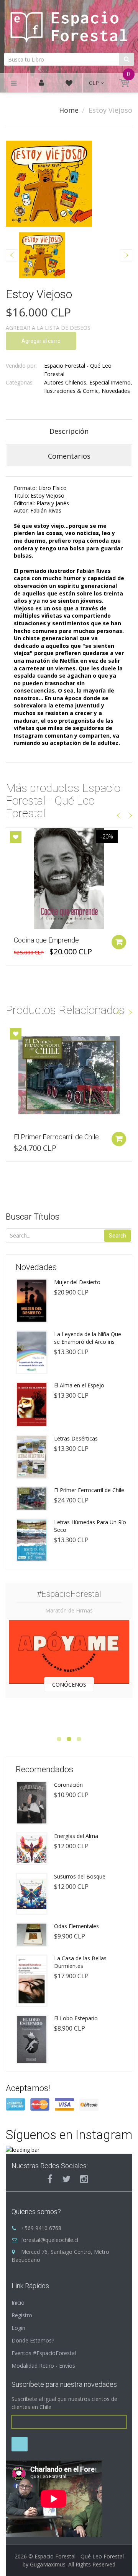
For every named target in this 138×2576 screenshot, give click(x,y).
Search (117, 1236)
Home (69, 110)
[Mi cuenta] (41, 83)
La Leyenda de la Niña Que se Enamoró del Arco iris (88, 1338)
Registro (22, 2315)
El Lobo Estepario (76, 2018)
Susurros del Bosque (80, 1876)
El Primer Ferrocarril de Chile (56, 1137)
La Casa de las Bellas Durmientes (80, 1962)
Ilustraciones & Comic (71, 391)
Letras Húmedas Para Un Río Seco (90, 1526)
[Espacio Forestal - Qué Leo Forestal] (69, 25)
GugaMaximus (48, 2564)
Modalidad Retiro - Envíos (43, 2366)
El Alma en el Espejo (79, 1385)
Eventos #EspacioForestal (44, 2353)
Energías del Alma (76, 1836)
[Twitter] (66, 2179)
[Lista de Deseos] (69, 84)
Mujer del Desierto (77, 1282)
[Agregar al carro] (119, 942)
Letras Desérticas (76, 1438)
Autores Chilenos (65, 382)
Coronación (68, 1785)
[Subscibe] (20, 2444)
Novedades (116, 391)
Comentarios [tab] (69, 456)
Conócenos (69, 1685)
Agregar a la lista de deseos (48, 328)
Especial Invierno (110, 382)
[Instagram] (84, 2179)
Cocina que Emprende (46, 940)
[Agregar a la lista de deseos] (16, 837)
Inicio (18, 2303)
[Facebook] (50, 2179)
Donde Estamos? (33, 2340)
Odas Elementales (76, 1926)
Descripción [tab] (69, 431)
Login (18, 2328)
